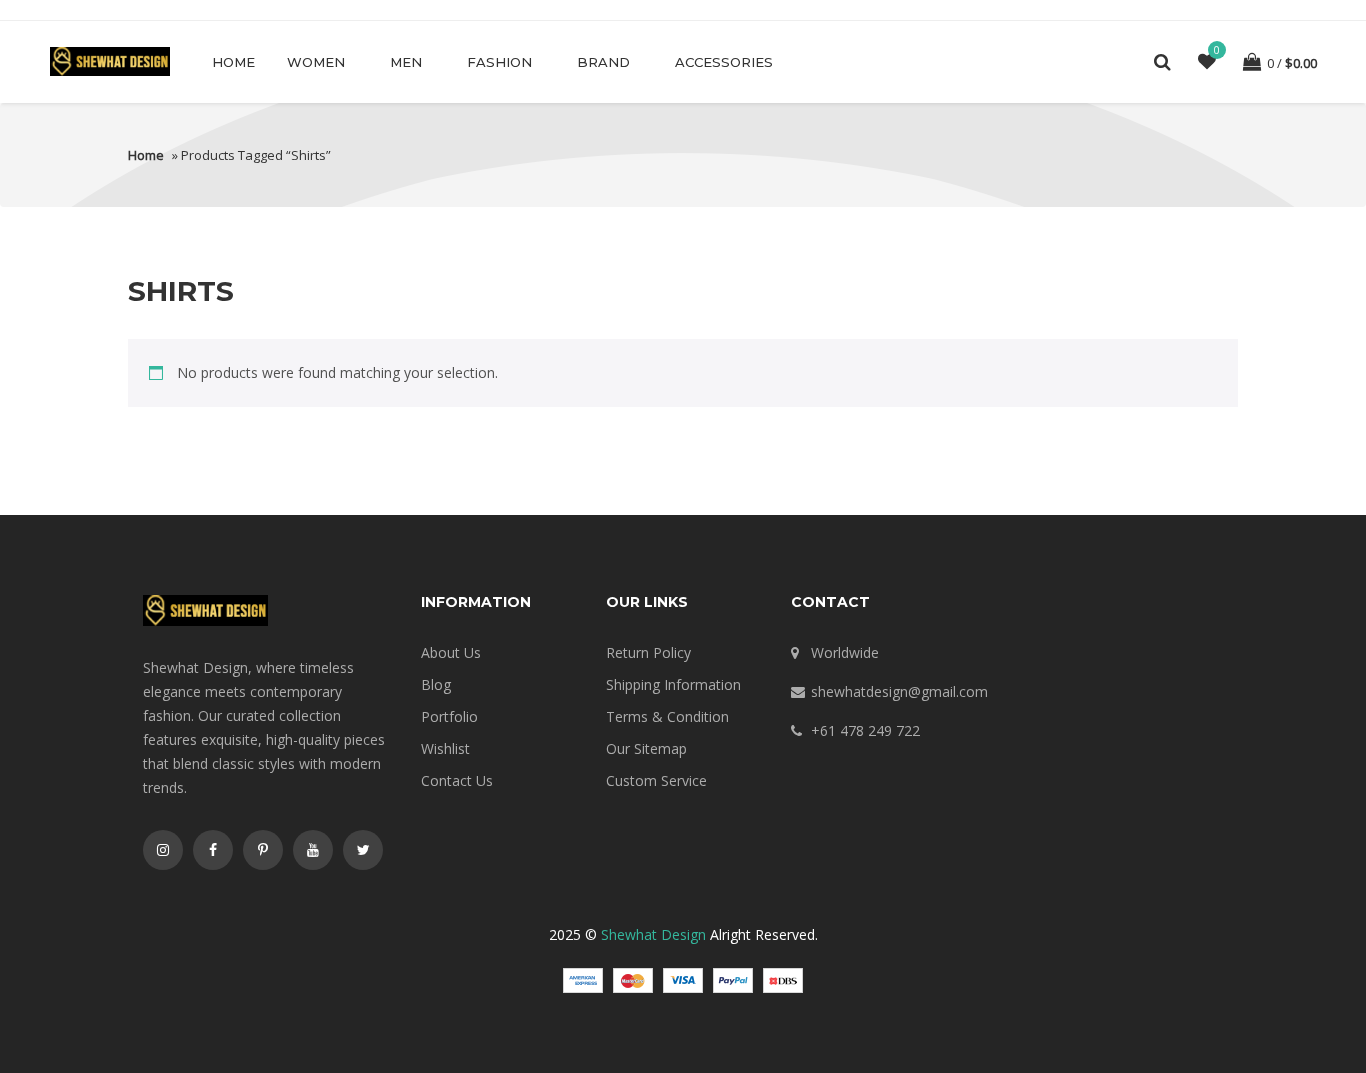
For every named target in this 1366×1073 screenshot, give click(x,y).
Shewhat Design (653, 934)
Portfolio (449, 716)
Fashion (499, 62)
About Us (451, 652)
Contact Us (457, 780)
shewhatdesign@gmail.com (899, 691)
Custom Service (656, 780)
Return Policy (648, 652)
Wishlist (445, 748)
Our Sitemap (646, 748)
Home (233, 62)
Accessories (724, 62)
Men (406, 62)
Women (316, 62)
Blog (436, 684)
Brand (603, 62)
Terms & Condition (667, 716)
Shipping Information (673, 684)
